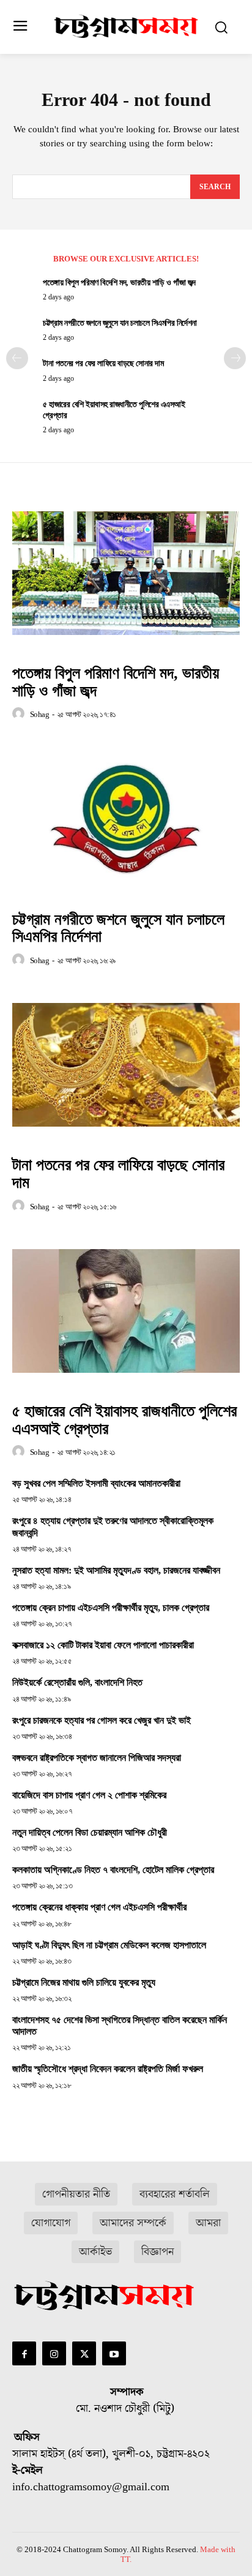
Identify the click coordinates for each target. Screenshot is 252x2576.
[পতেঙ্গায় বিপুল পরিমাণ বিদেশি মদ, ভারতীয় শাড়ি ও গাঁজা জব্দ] (126, 573)
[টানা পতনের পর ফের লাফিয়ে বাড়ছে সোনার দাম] (126, 1065)
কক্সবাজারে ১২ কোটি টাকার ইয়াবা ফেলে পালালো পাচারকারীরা (103, 1645)
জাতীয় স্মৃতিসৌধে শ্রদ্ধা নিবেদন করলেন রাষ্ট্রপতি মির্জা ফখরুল (108, 2069)
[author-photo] (20, 714)
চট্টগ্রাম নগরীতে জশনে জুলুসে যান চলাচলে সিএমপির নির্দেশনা (120, 323)
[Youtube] (114, 2353)
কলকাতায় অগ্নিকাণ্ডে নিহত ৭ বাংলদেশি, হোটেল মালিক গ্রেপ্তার (113, 1870)
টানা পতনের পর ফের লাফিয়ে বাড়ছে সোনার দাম (103, 363)
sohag (40, 714)
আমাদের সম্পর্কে (133, 2223)
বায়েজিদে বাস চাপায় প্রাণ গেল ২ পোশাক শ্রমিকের (89, 1795)
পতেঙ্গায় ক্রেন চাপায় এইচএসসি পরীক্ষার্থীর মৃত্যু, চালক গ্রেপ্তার (111, 1608)
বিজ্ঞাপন (157, 2252)
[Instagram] (54, 2353)
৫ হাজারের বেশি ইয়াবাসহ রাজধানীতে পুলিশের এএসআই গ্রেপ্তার (124, 1420)
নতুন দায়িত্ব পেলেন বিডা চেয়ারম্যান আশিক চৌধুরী (90, 1832)
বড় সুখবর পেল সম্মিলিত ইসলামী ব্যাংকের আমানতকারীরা (96, 1483)
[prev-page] (17, 358)
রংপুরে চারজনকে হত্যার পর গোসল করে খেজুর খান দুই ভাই (102, 1720)
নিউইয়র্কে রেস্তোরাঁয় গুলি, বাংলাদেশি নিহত (77, 1682)
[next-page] (235, 358)
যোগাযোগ (51, 2223)
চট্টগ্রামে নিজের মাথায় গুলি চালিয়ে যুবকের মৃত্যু (84, 1982)
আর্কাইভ (95, 2252)
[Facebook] (24, 2353)
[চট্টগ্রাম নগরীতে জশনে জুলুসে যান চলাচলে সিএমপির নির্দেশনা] (126, 819)
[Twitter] (84, 2353)
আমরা (208, 2223)
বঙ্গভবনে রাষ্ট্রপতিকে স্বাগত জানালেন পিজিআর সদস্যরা (97, 1758)
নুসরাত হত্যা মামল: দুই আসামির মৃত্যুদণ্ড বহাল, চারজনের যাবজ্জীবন (116, 1570)
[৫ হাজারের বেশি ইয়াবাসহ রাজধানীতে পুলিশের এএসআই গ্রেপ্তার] (126, 1311)
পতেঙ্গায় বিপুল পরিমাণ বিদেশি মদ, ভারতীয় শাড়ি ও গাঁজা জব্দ (119, 283)
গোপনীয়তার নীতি (76, 2194)
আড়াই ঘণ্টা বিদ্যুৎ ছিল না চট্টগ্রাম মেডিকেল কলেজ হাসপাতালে (109, 1945)
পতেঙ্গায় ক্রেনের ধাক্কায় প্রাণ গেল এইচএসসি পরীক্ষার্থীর (99, 1907)
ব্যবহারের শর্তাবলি (175, 2194)
